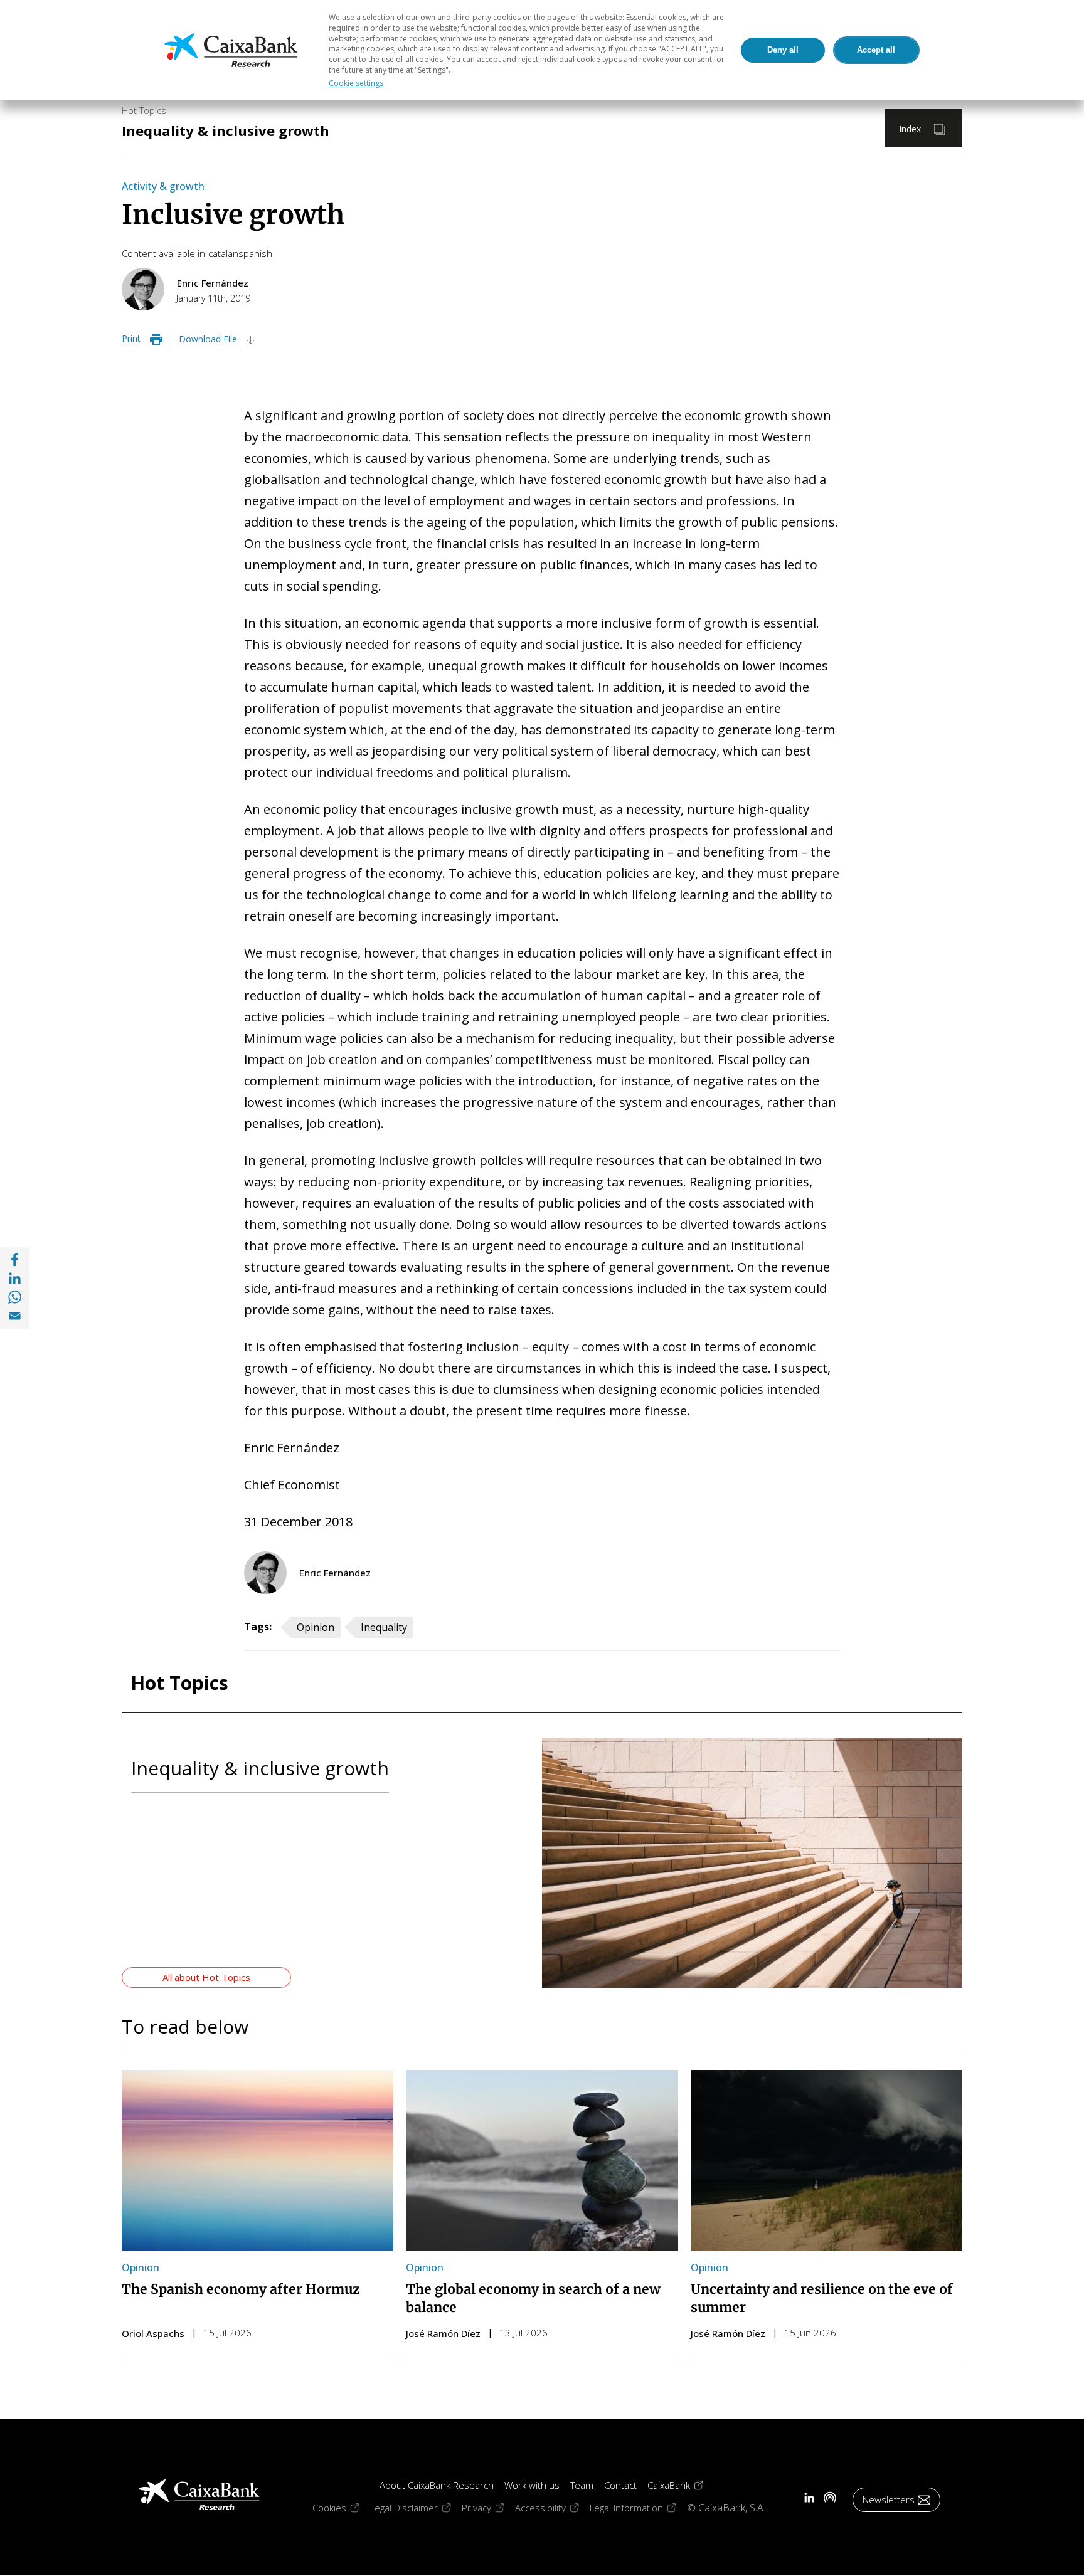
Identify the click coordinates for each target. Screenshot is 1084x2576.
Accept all (876, 50)
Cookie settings (356, 83)
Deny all (783, 50)
